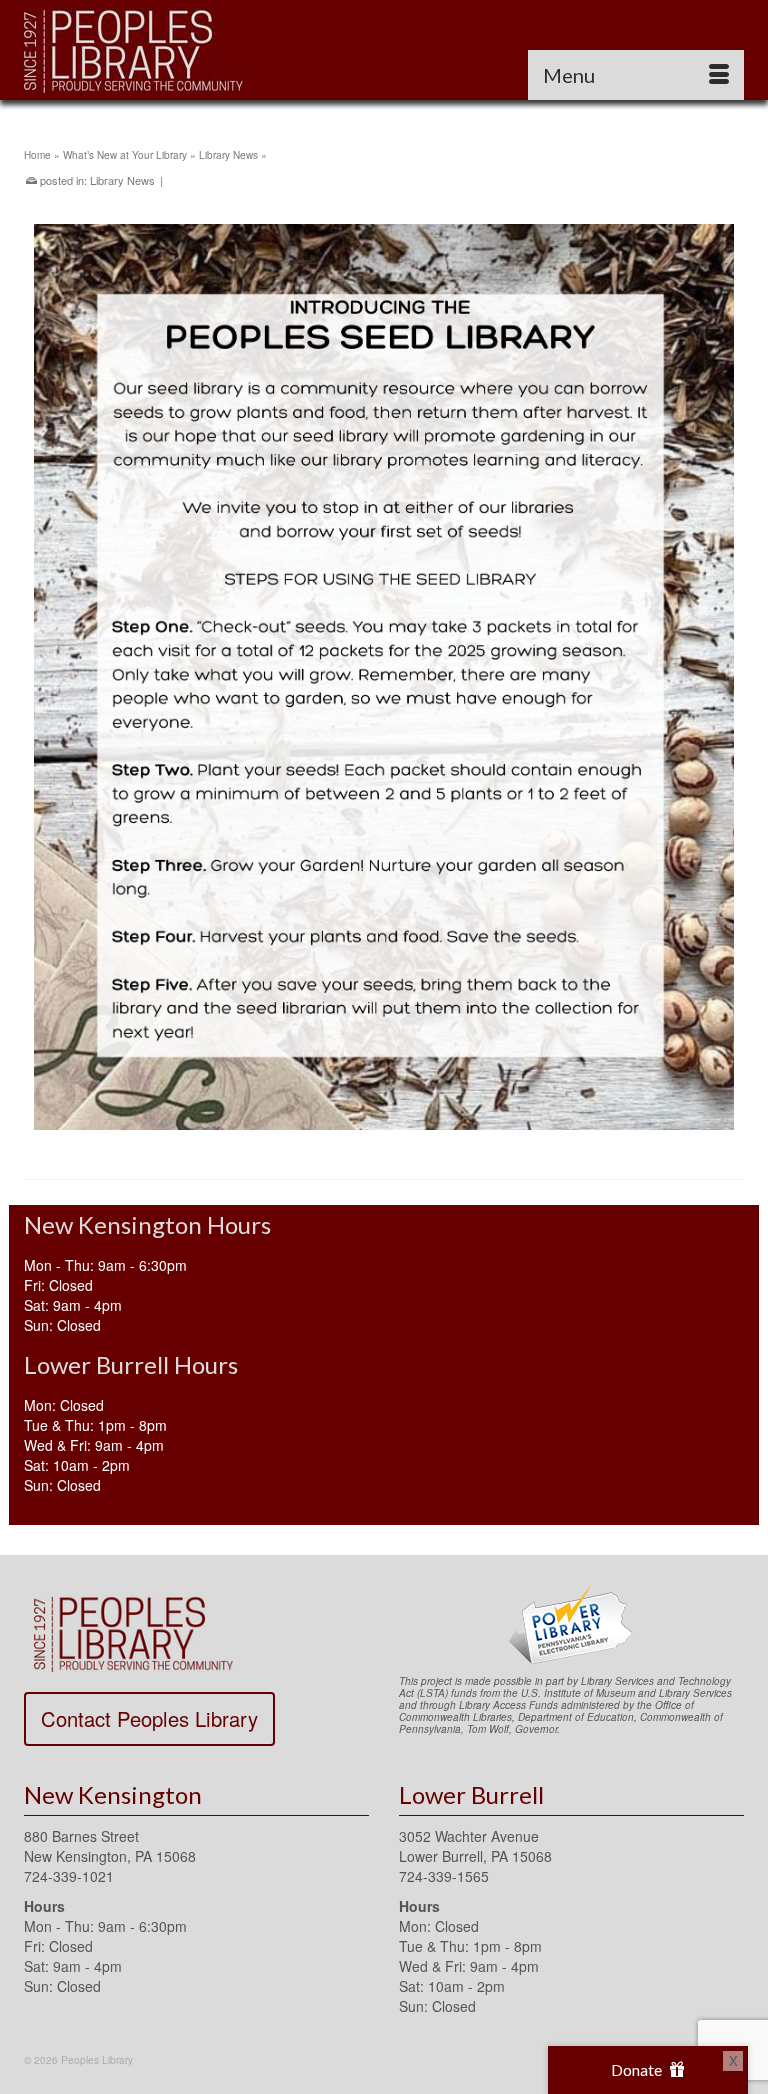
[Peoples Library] (384, 50)
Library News (122, 180)
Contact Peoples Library (149, 1718)
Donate (638, 2069)
